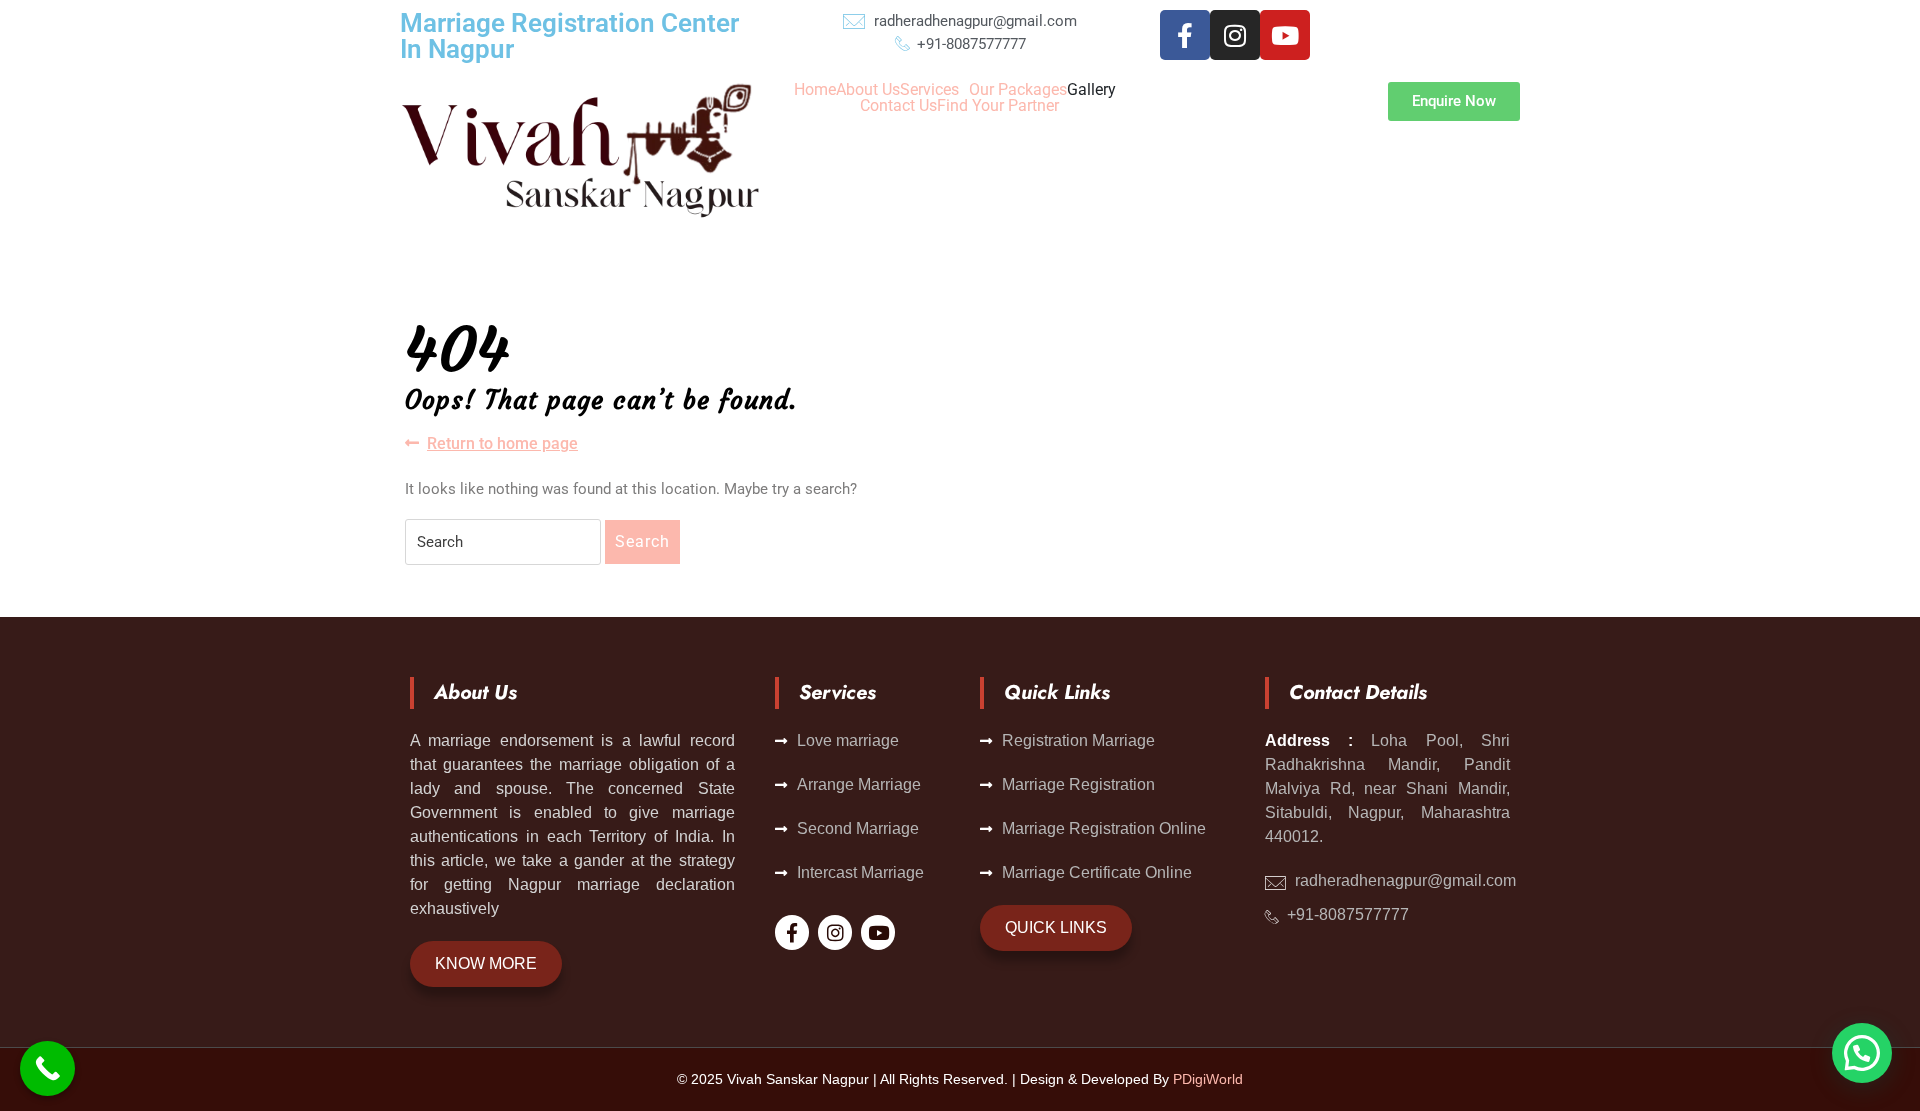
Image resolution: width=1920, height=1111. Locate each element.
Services (929, 90)
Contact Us (898, 106)
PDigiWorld (1208, 1079)
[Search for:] (503, 542)
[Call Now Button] (47, 1068)
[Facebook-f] (1185, 35)
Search (642, 541)
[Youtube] (1285, 35)
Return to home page (502, 442)
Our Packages (1018, 90)
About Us (868, 90)
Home (815, 90)
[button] (934, 90)
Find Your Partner (998, 106)
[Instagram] (1235, 35)
